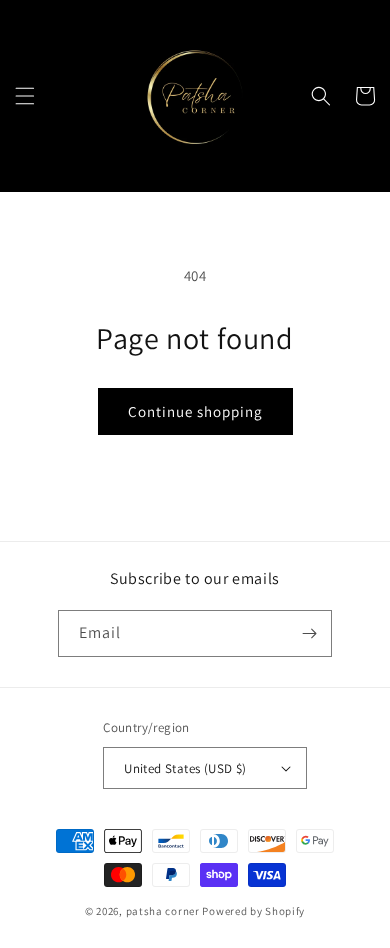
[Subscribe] (309, 633)
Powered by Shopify (253, 911)
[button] (25, 96)
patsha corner (163, 911)
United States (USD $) (185, 768)
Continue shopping (195, 411)
